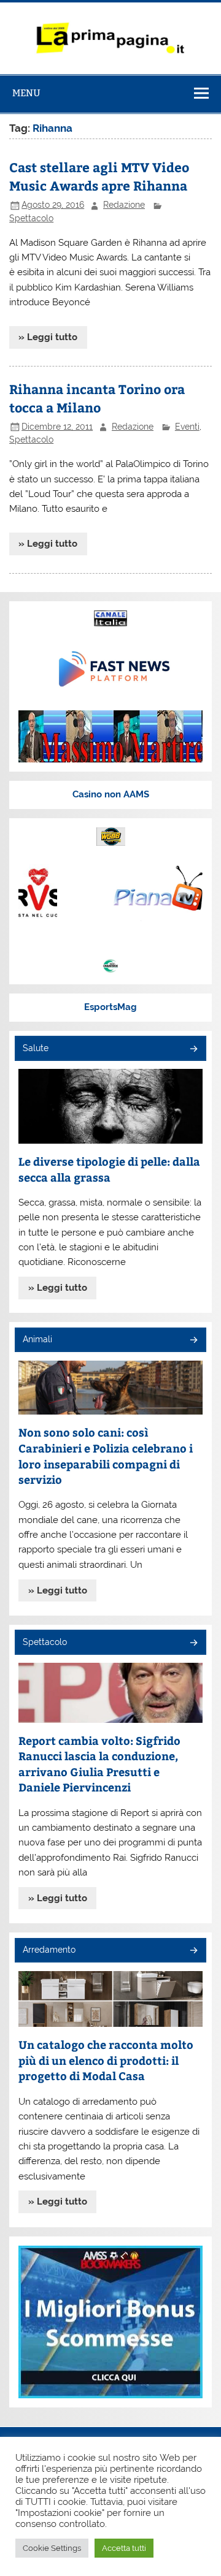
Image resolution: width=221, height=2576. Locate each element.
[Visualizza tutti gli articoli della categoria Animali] (193, 1341)
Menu (26, 93)
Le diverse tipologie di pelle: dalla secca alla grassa (109, 1169)
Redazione (124, 205)
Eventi (187, 427)
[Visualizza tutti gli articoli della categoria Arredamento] (193, 1951)
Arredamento (49, 1950)
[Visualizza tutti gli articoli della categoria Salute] (193, 1050)
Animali (37, 1339)
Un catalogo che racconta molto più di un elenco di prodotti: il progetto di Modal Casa (106, 2060)
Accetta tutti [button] (124, 2548)
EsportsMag (110, 1007)
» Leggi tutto (48, 337)
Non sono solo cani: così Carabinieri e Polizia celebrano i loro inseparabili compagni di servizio (106, 1456)
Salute (36, 1048)
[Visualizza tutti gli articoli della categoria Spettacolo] (193, 1643)
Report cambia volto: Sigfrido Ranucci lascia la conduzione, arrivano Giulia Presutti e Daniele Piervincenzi (99, 1764)
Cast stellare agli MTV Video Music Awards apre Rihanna (99, 176)
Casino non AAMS (111, 794)
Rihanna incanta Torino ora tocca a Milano (97, 398)
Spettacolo (31, 218)
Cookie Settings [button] (52, 2548)
